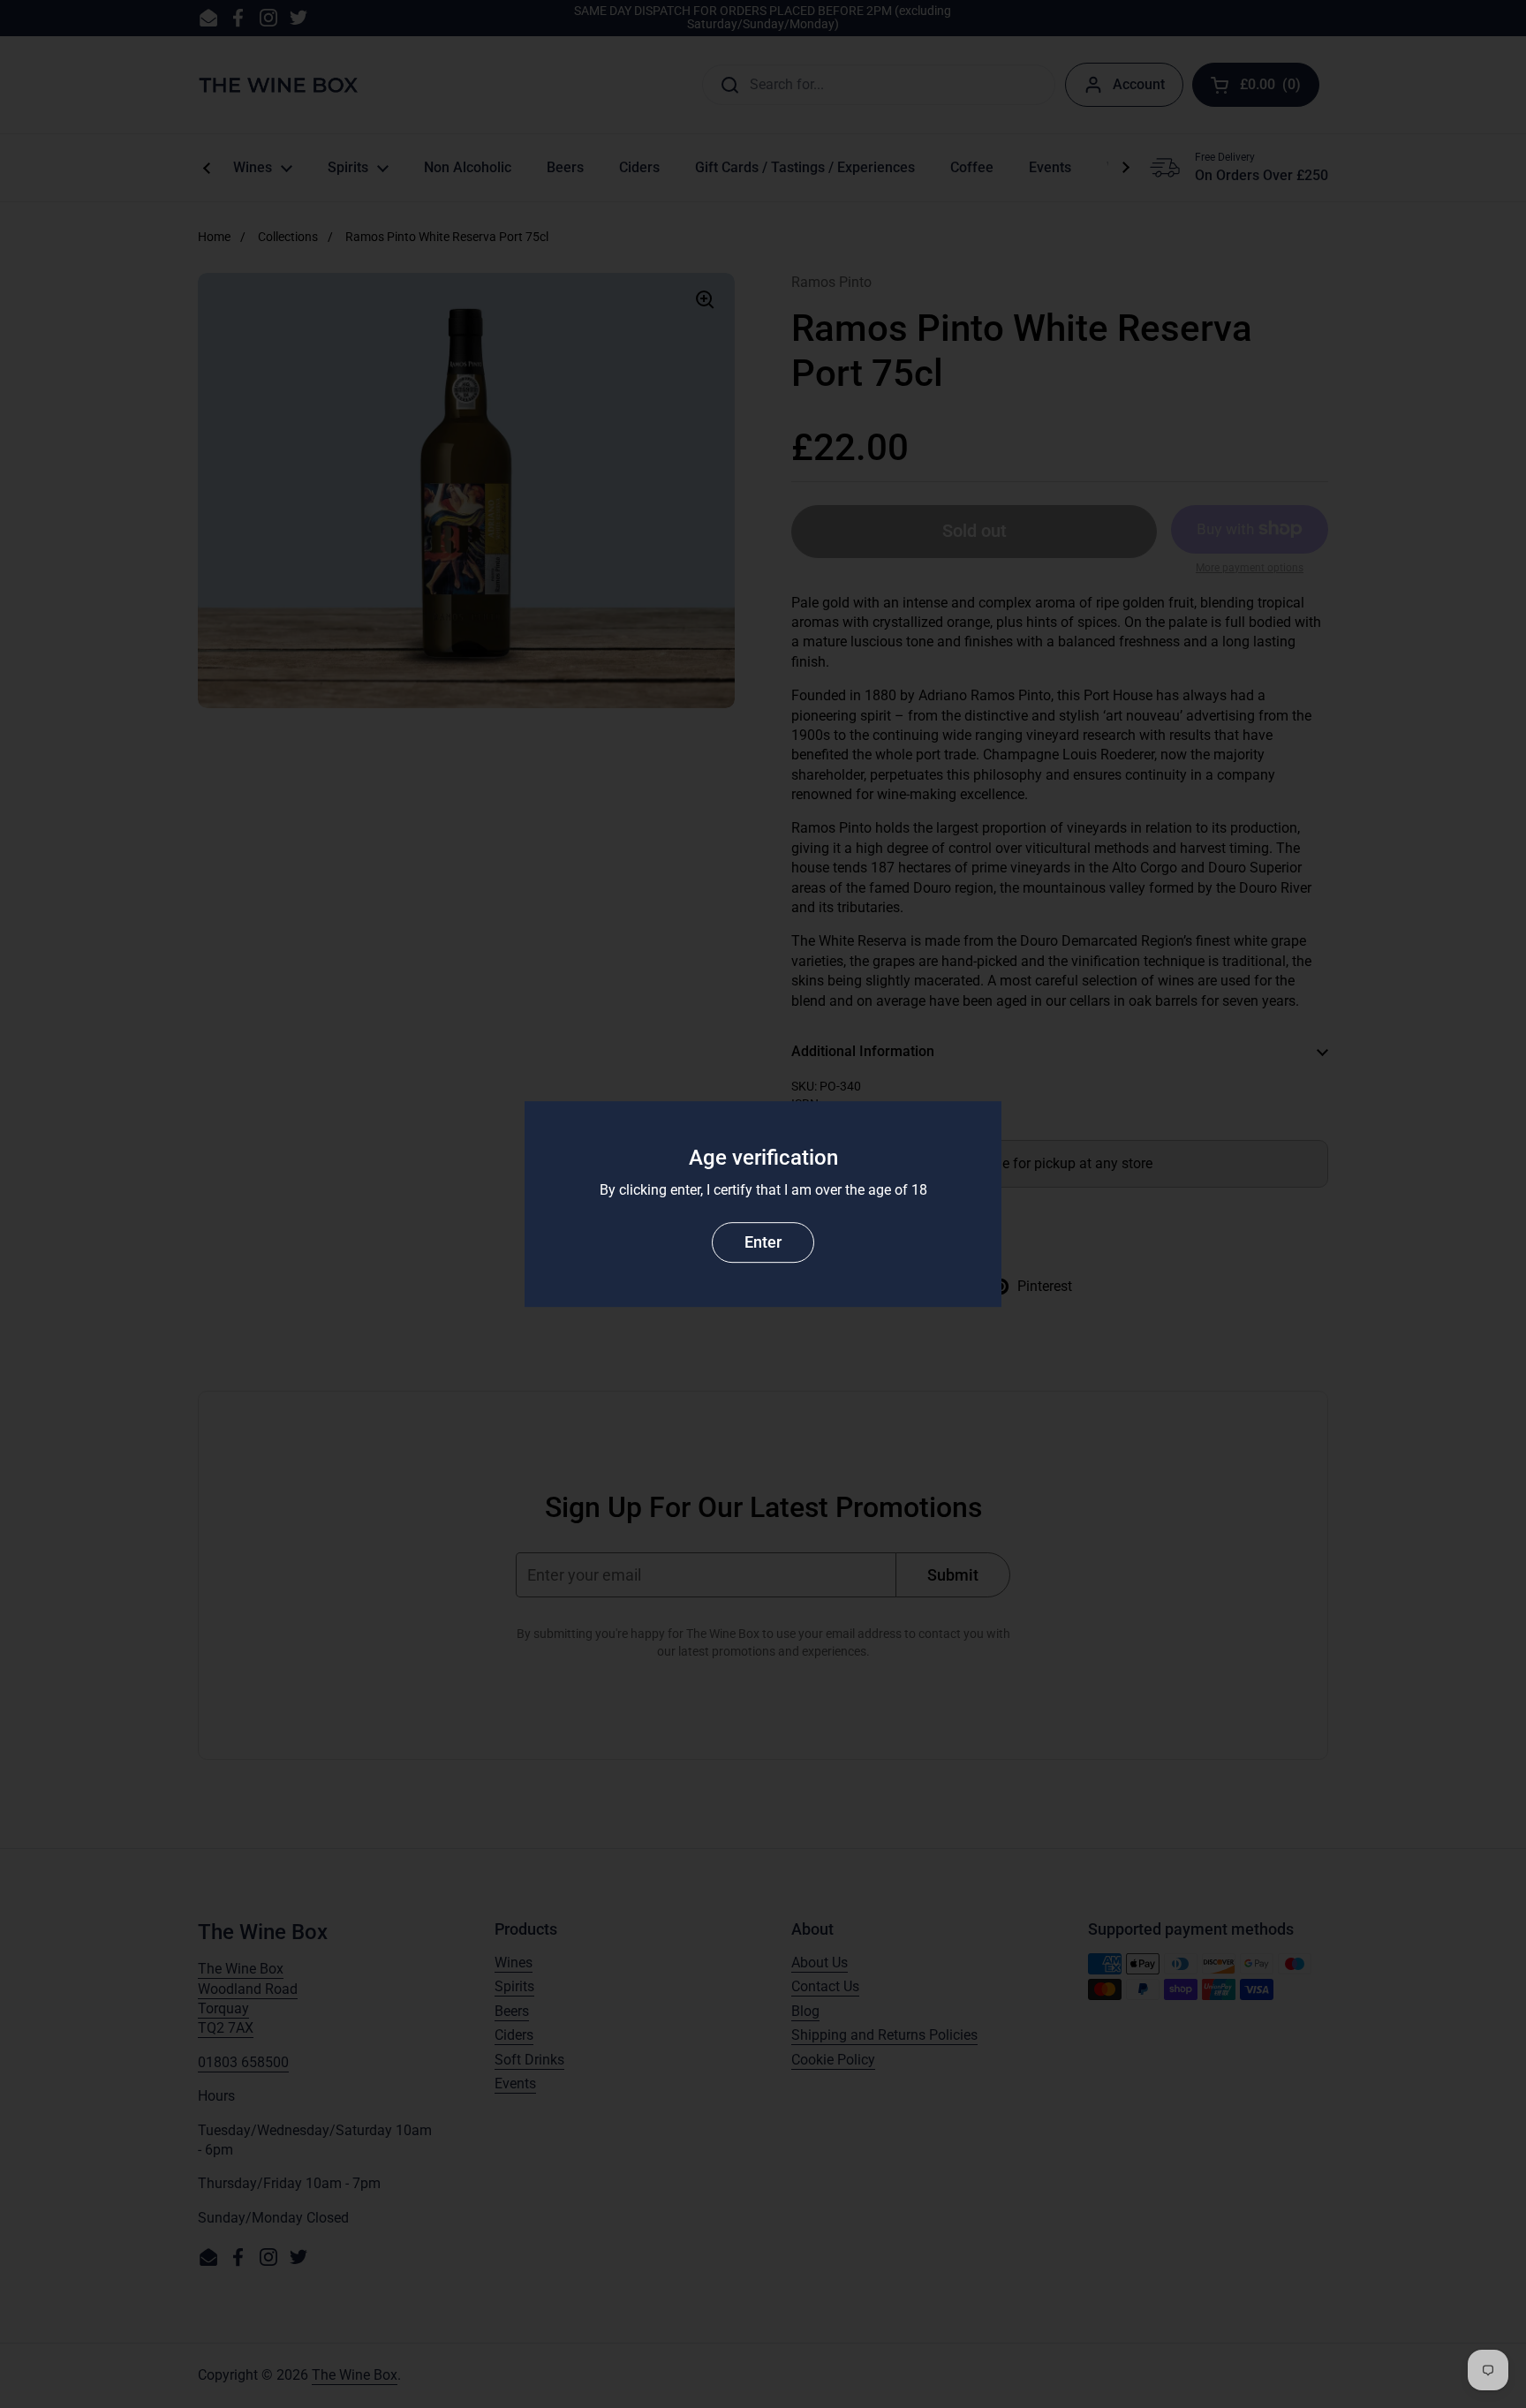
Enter (763, 1242)
